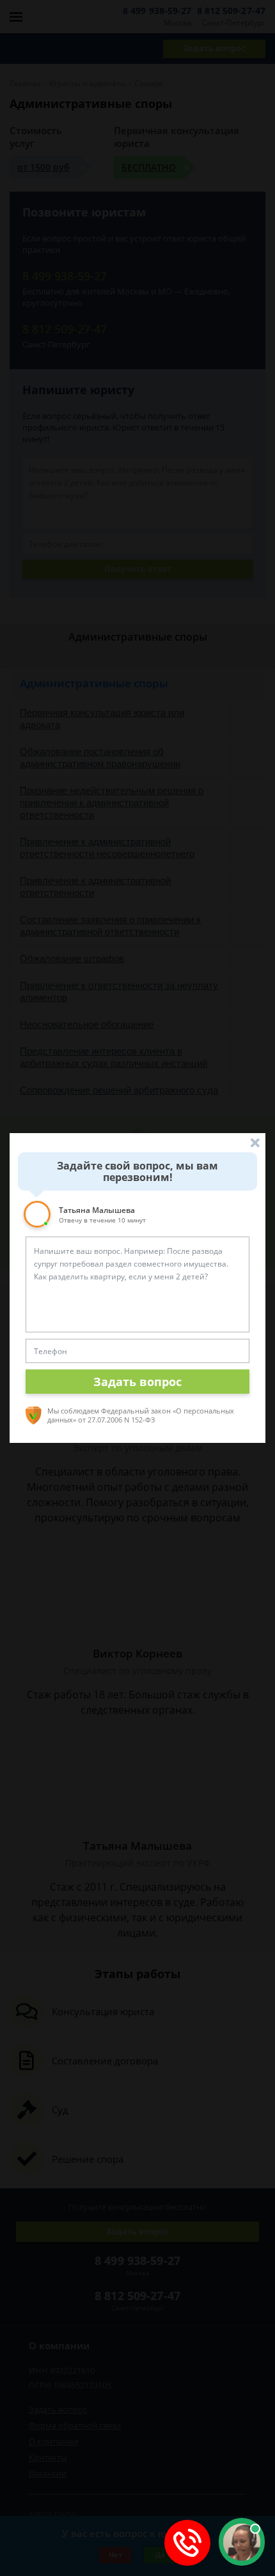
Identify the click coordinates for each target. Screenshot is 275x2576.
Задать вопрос (137, 1382)
